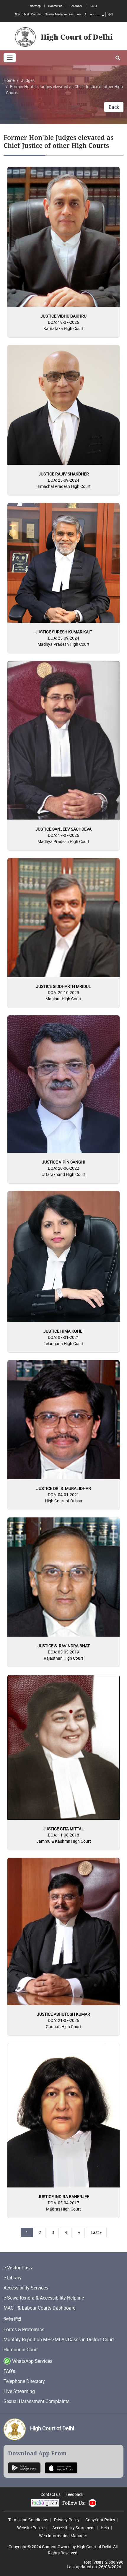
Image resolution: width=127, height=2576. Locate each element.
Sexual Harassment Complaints (36, 2401)
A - (92, 14)
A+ (79, 14)
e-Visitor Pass (18, 2268)
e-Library (13, 2278)
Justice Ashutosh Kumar (63, 2014)
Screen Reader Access (59, 14)
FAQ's (9, 2371)
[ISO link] (61, 2467)
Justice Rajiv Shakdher (64, 474)
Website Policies (32, 2528)
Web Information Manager (63, 2536)
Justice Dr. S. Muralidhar (64, 1488)
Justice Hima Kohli (63, 1331)
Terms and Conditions (28, 2520)
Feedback (76, 6)
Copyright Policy (100, 2520)
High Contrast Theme (103, 15)
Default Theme (98, 15)
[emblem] (15, 2429)
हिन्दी (110, 14)
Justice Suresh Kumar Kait (64, 632)
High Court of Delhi (52, 2428)
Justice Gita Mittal (63, 1829)
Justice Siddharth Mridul (63, 986)
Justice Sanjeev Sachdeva (63, 829)
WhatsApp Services (32, 2361)
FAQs (93, 6)
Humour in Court (21, 2350)
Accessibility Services (26, 2288)
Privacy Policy (67, 2520)
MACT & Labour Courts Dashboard (40, 2308)
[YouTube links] (92, 2503)
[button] (118, 58)
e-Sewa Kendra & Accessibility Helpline (44, 2298)
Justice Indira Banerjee (63, 2196)
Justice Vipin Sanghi (64, 1162)
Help (105, 2528)
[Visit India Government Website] (45, 2503)
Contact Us (55, 6)
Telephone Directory (24, 2381)
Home (9, 80)
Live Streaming (19, 2391)
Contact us (51, 2494)
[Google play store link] (24, 2467)
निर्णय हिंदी (12, 2319)
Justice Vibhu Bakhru (63, 316)
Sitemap (35, 6)
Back (114, 107)
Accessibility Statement (74, 2528)
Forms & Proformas (24, 2329)
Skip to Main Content (28, 14)
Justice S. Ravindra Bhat (64, 1646)
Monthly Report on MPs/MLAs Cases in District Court (59, 2339)
